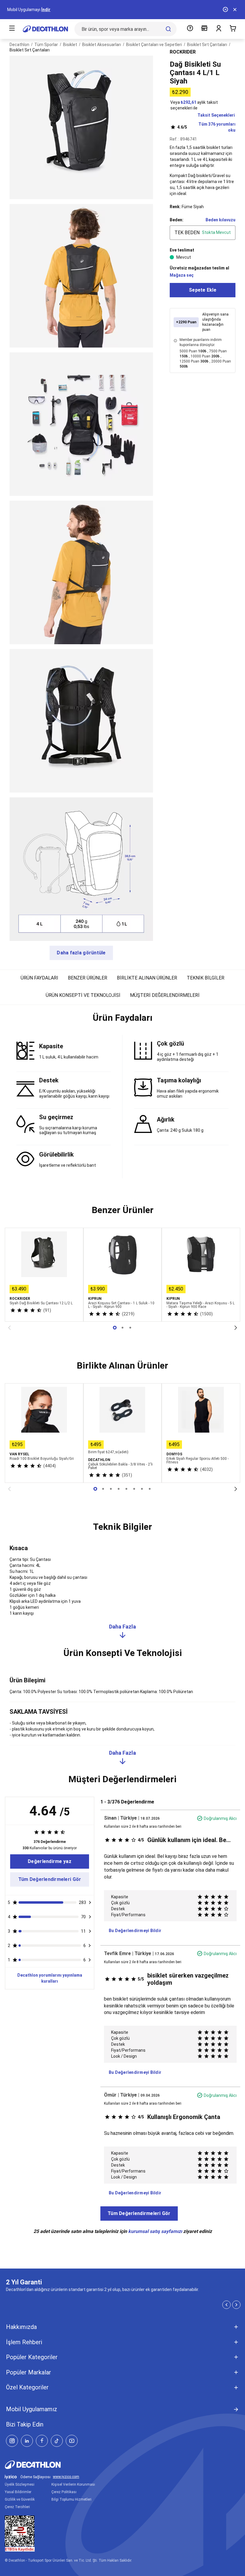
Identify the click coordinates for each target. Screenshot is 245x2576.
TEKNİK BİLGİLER (206, 978)
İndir (46, 10)
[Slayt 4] (126, 1489)
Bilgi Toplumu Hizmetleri (71, 2499)
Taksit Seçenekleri (216, 115)
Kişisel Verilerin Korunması (73, 2484)
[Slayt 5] (134, 1489)
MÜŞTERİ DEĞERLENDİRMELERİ (165, 995)
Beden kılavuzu (220, 220)
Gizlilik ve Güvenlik (20, 2499)
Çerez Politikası (64, 2492)
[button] (122, 1020)
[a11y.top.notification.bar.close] (235, 10)
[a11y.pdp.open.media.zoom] (81, 127)
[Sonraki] (236, 1328)
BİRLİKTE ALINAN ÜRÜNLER (147, 978)
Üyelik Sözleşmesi (20, 2484)
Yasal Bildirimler (18, 2492)
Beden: (177, 220)
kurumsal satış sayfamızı (155, 2231)
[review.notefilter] (90, 1902)
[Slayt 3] (119, 1489)
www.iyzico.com (66, 2477)
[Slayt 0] (115, 1328)
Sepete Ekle (203, 290)
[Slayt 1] (122, 1328)
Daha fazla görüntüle (81, 953)
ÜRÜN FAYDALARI (39, 978)
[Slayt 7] (150, 1489)
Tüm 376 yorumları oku (206, 127)
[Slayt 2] (130, 1328)
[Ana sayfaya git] (45, 29)
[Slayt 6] (142, 1489)
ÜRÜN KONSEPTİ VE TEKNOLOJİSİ (83, 995)
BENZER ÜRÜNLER (88, 978)
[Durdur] (225, 10)
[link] (50, 1861)
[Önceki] (9, 1328)
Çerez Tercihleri (17, 2507)
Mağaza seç (182, 275)
